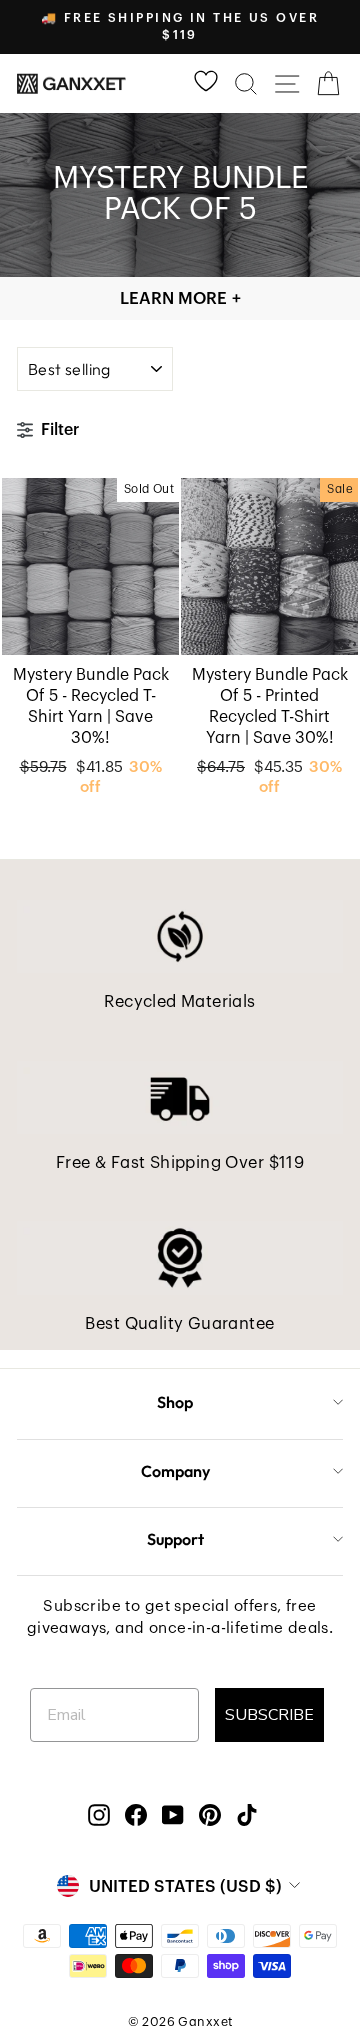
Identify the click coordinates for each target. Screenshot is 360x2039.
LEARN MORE (180, 298)
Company (175, 1471)
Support (175, 1539)
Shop (175, 1402)
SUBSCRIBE (269, 1715)
